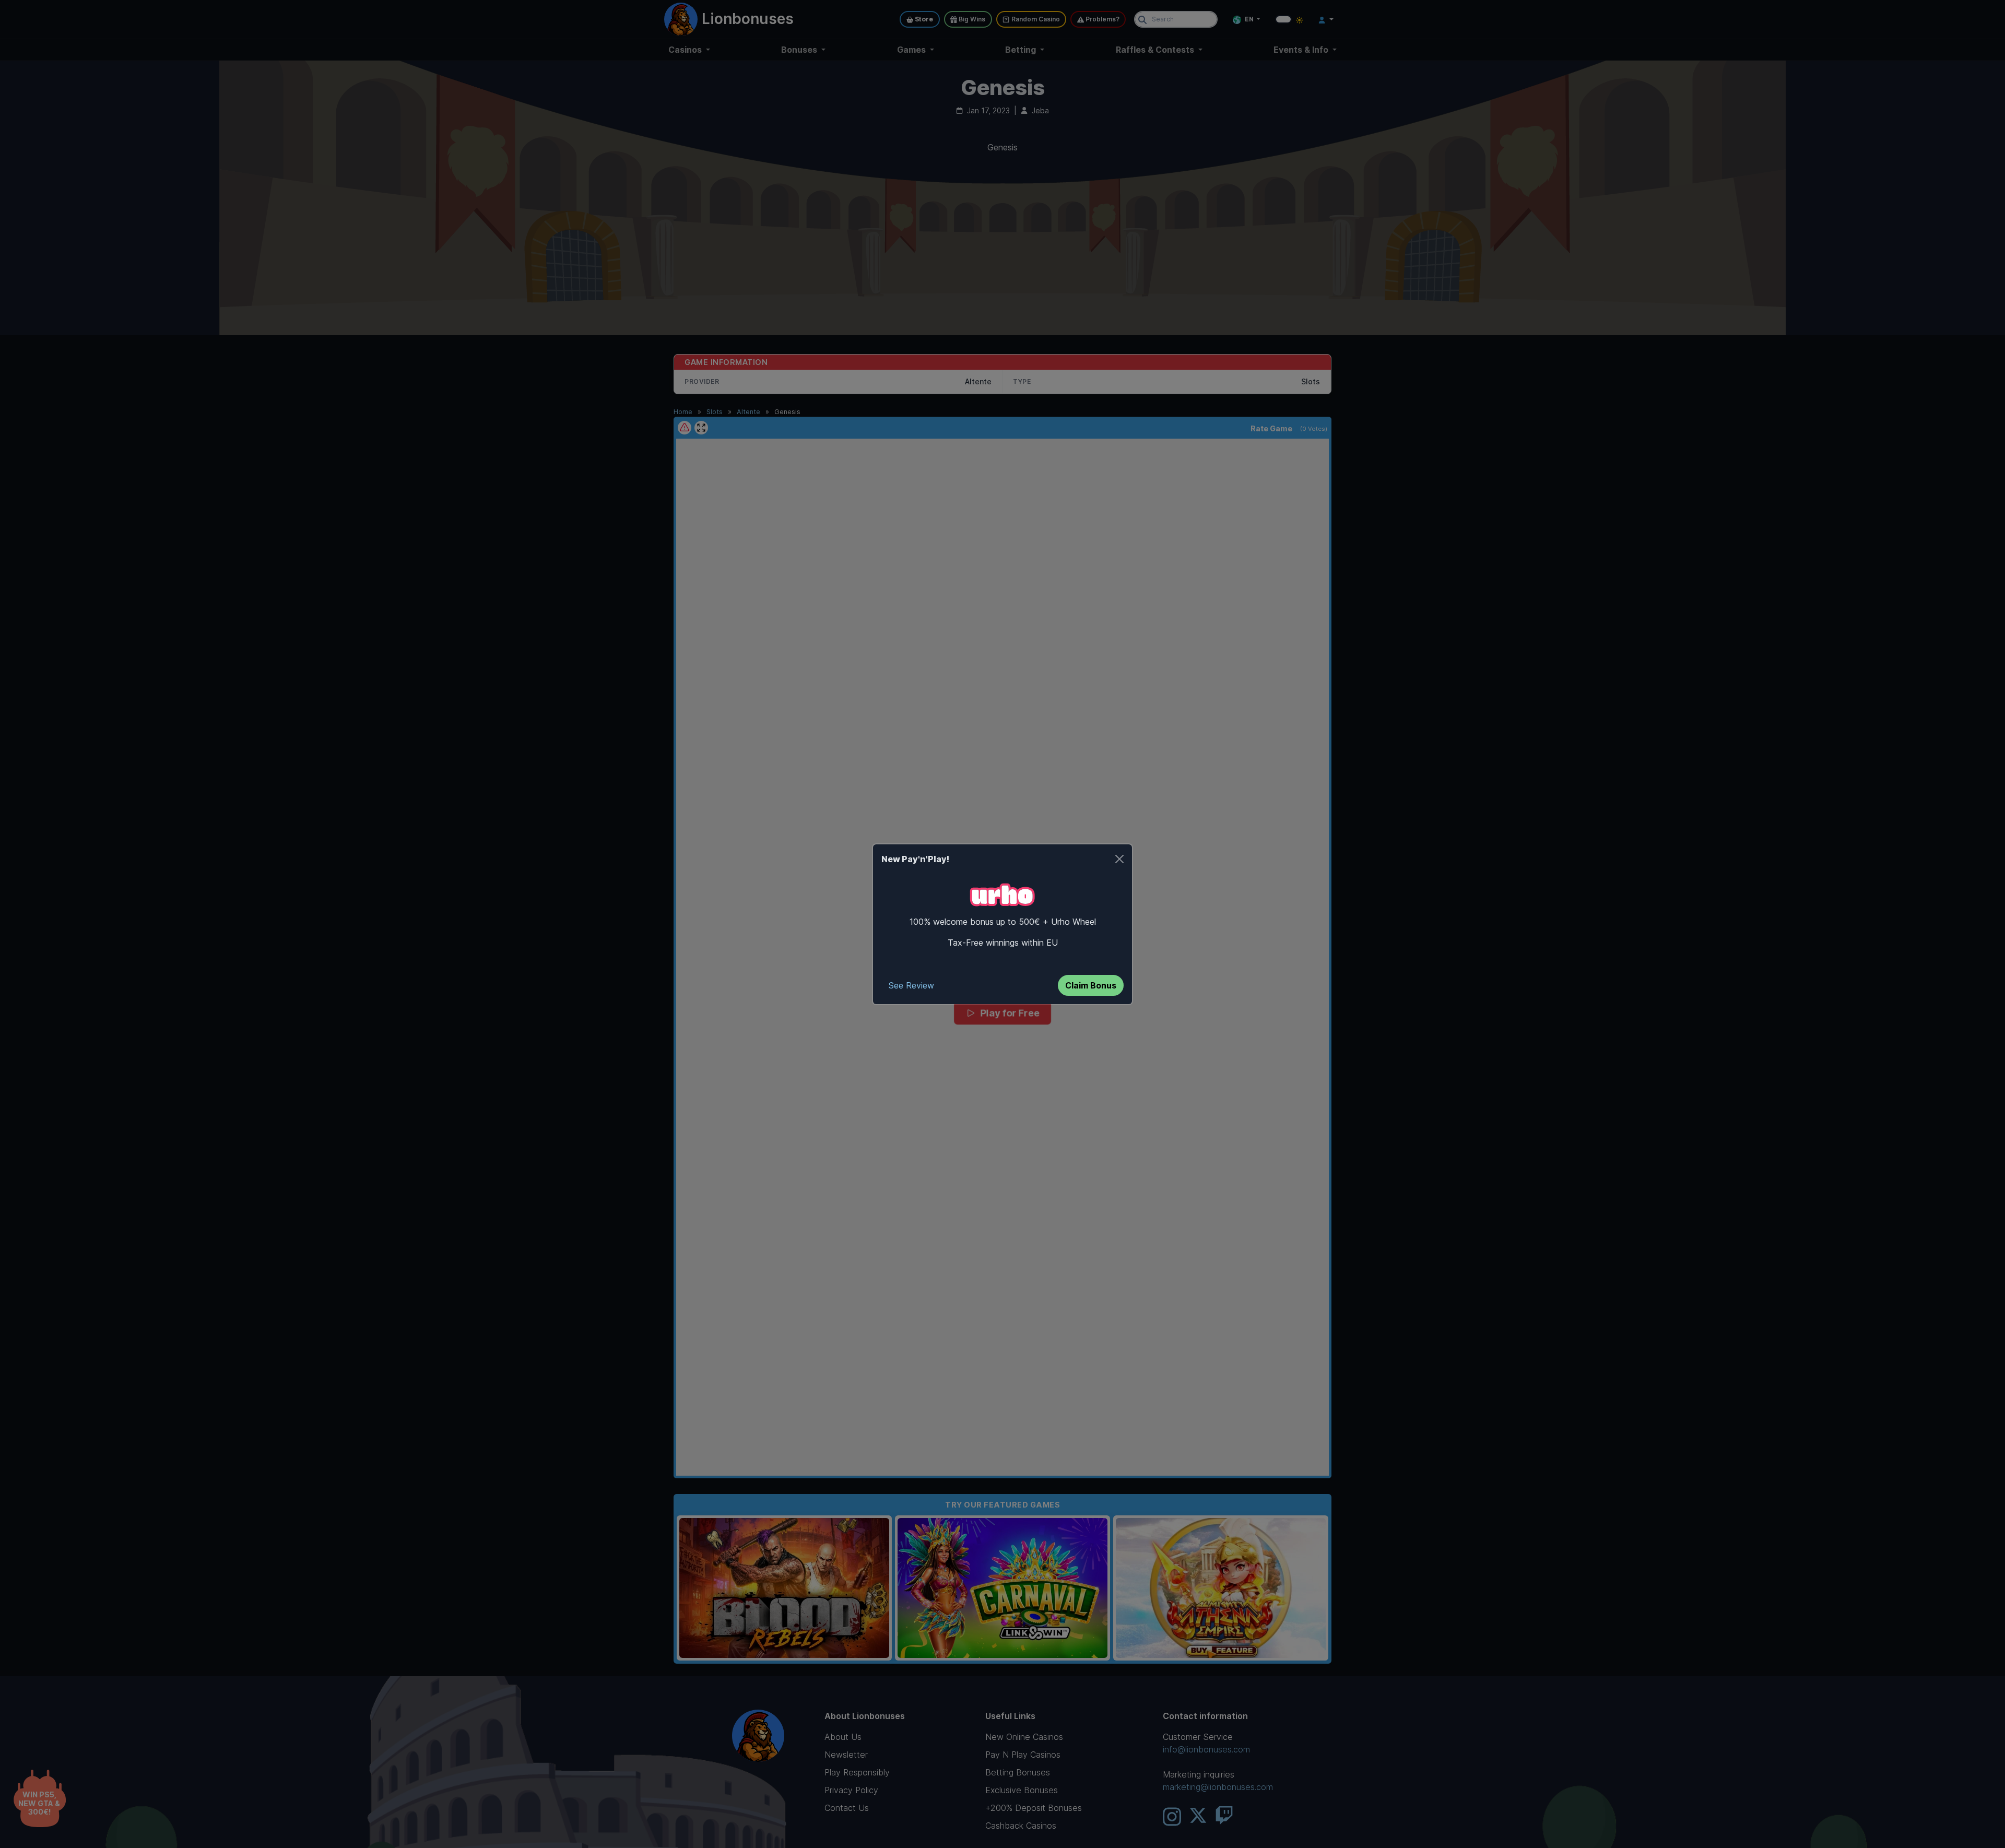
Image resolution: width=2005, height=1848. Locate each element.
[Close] (1119, 859)
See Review (911, 985)
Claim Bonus (1091, 985)
